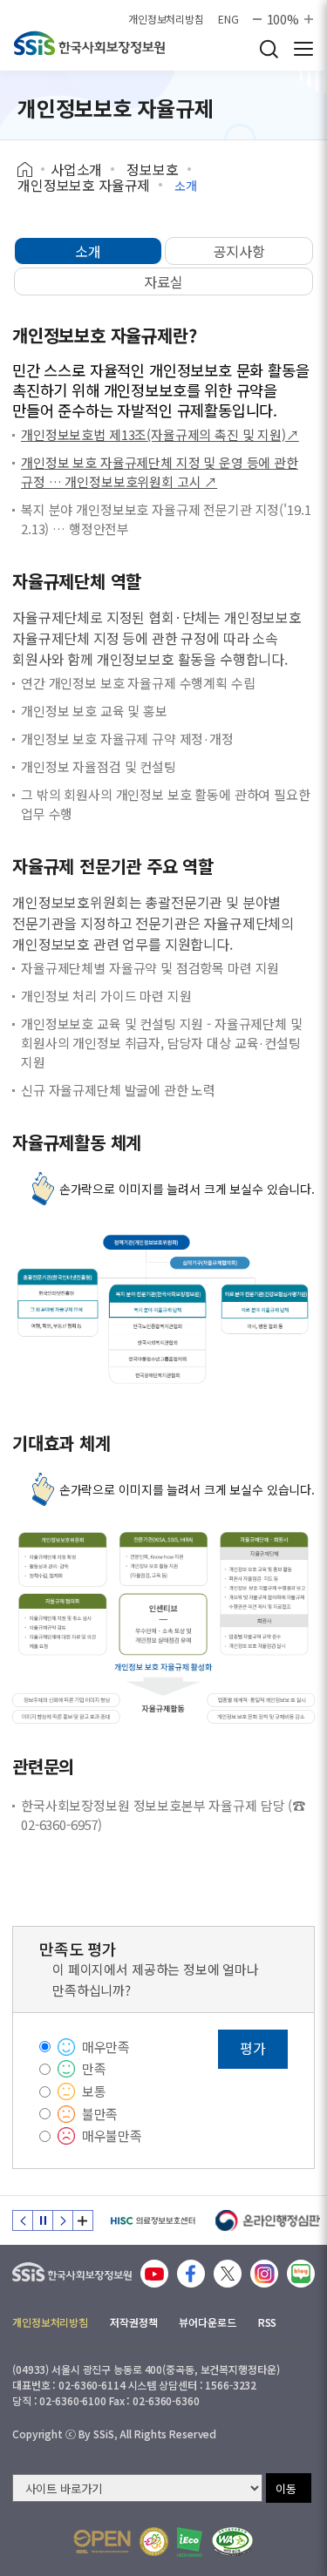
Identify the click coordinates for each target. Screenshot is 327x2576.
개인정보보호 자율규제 (84, 185)
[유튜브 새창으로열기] (154, 2274)
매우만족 (106, 2047)
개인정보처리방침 (166, 19)
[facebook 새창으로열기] (191, 2274)
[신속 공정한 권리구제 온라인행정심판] (268, 2220)
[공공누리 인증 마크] (102, 2542)
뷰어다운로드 (207, 2322)
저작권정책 (133, 2322)
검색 (269, 49)
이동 (286, 2488)
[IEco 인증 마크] (190, 2542)
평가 (253, 2048)
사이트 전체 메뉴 (303, 49)
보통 (94, 2091)
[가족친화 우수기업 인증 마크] (154, 2542)
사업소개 (76, 169)
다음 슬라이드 (63, 2220)
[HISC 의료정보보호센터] (152, 2220)
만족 (94, 2068)
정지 (43, 2220)
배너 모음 (83, 2220)
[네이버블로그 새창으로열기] (301, 2274)
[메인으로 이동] (72, 2268)
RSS (268, 2322)
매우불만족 (112, 2135)
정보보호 (152, 169)
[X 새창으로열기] (228, 2274)
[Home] (31, 170)
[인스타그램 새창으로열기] (264, 2274)
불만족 (100, 2114)
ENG (228, 19)
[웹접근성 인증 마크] (232, 2542)
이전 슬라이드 (23, 2220)
